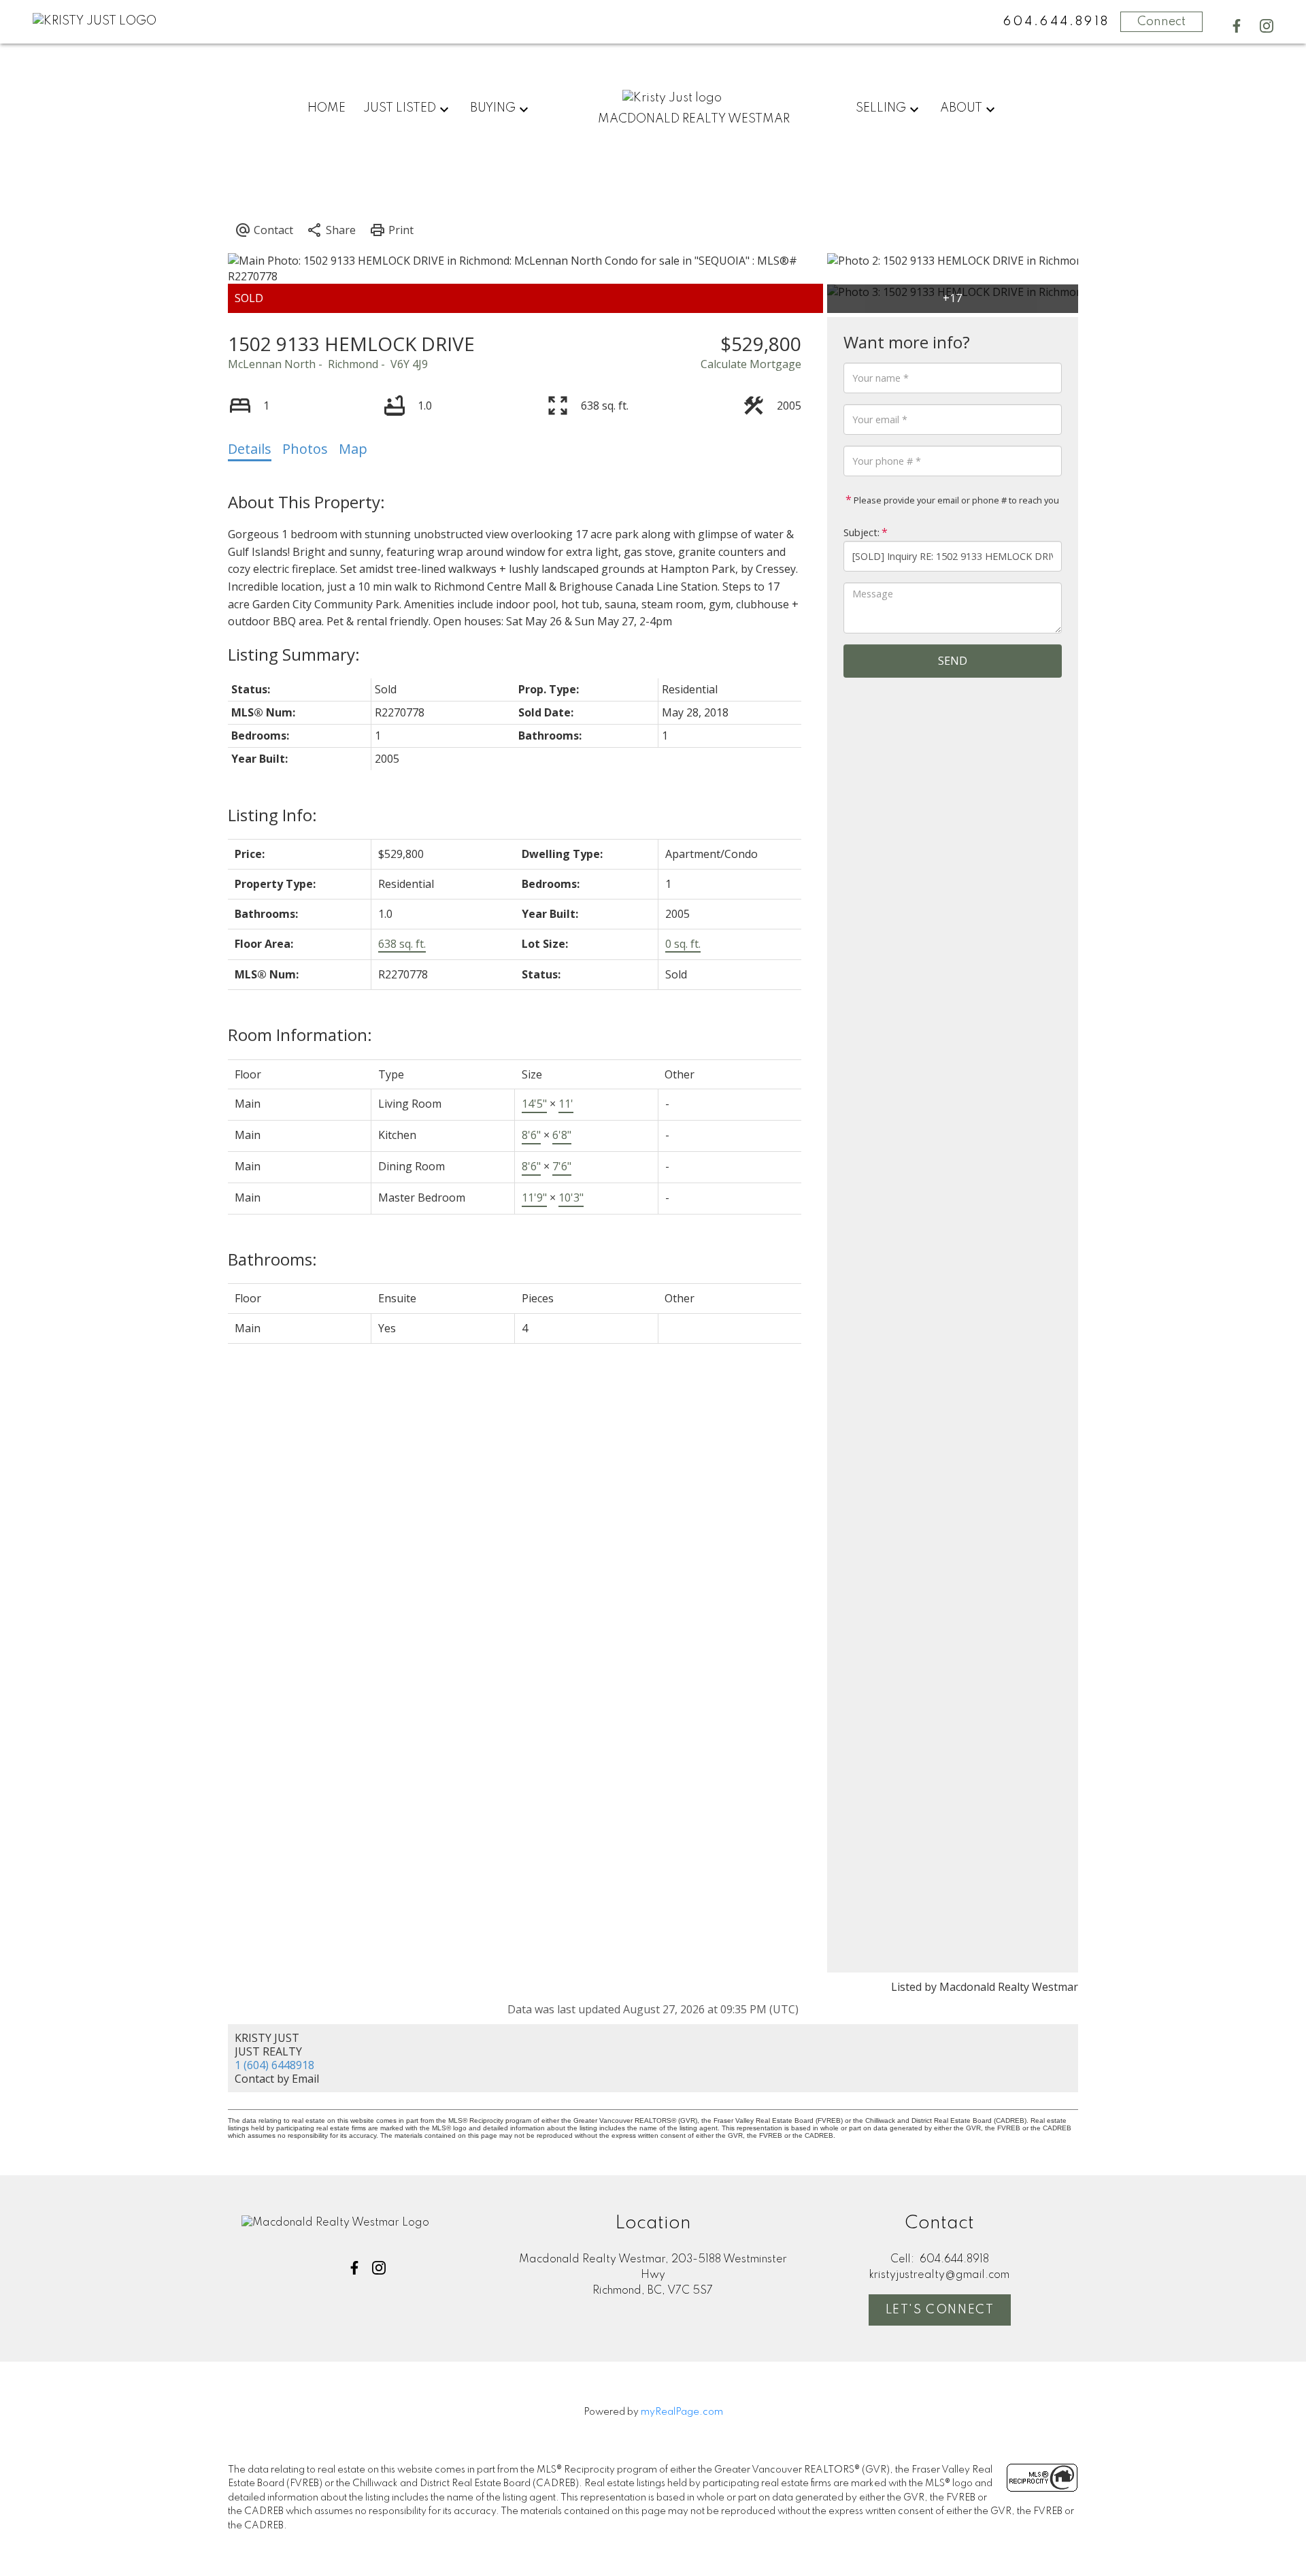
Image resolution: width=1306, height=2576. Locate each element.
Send (953, 661)
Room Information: (300, 1035)
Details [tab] (250, 449)
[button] (1237, 26)
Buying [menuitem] (493, 108)
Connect (1161, 22)
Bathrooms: (272, 1259)
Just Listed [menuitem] (400, 108)
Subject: (861, 532)
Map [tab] (353, 449)
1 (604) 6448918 (274, 2065)
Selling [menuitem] (881, 108)
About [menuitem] (961, 108)
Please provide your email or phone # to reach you (955, 500)
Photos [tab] (305, 449)
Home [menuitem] (326, 108)
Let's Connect (940, 2310)
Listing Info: (272, 815)
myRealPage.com (682, 2412)
